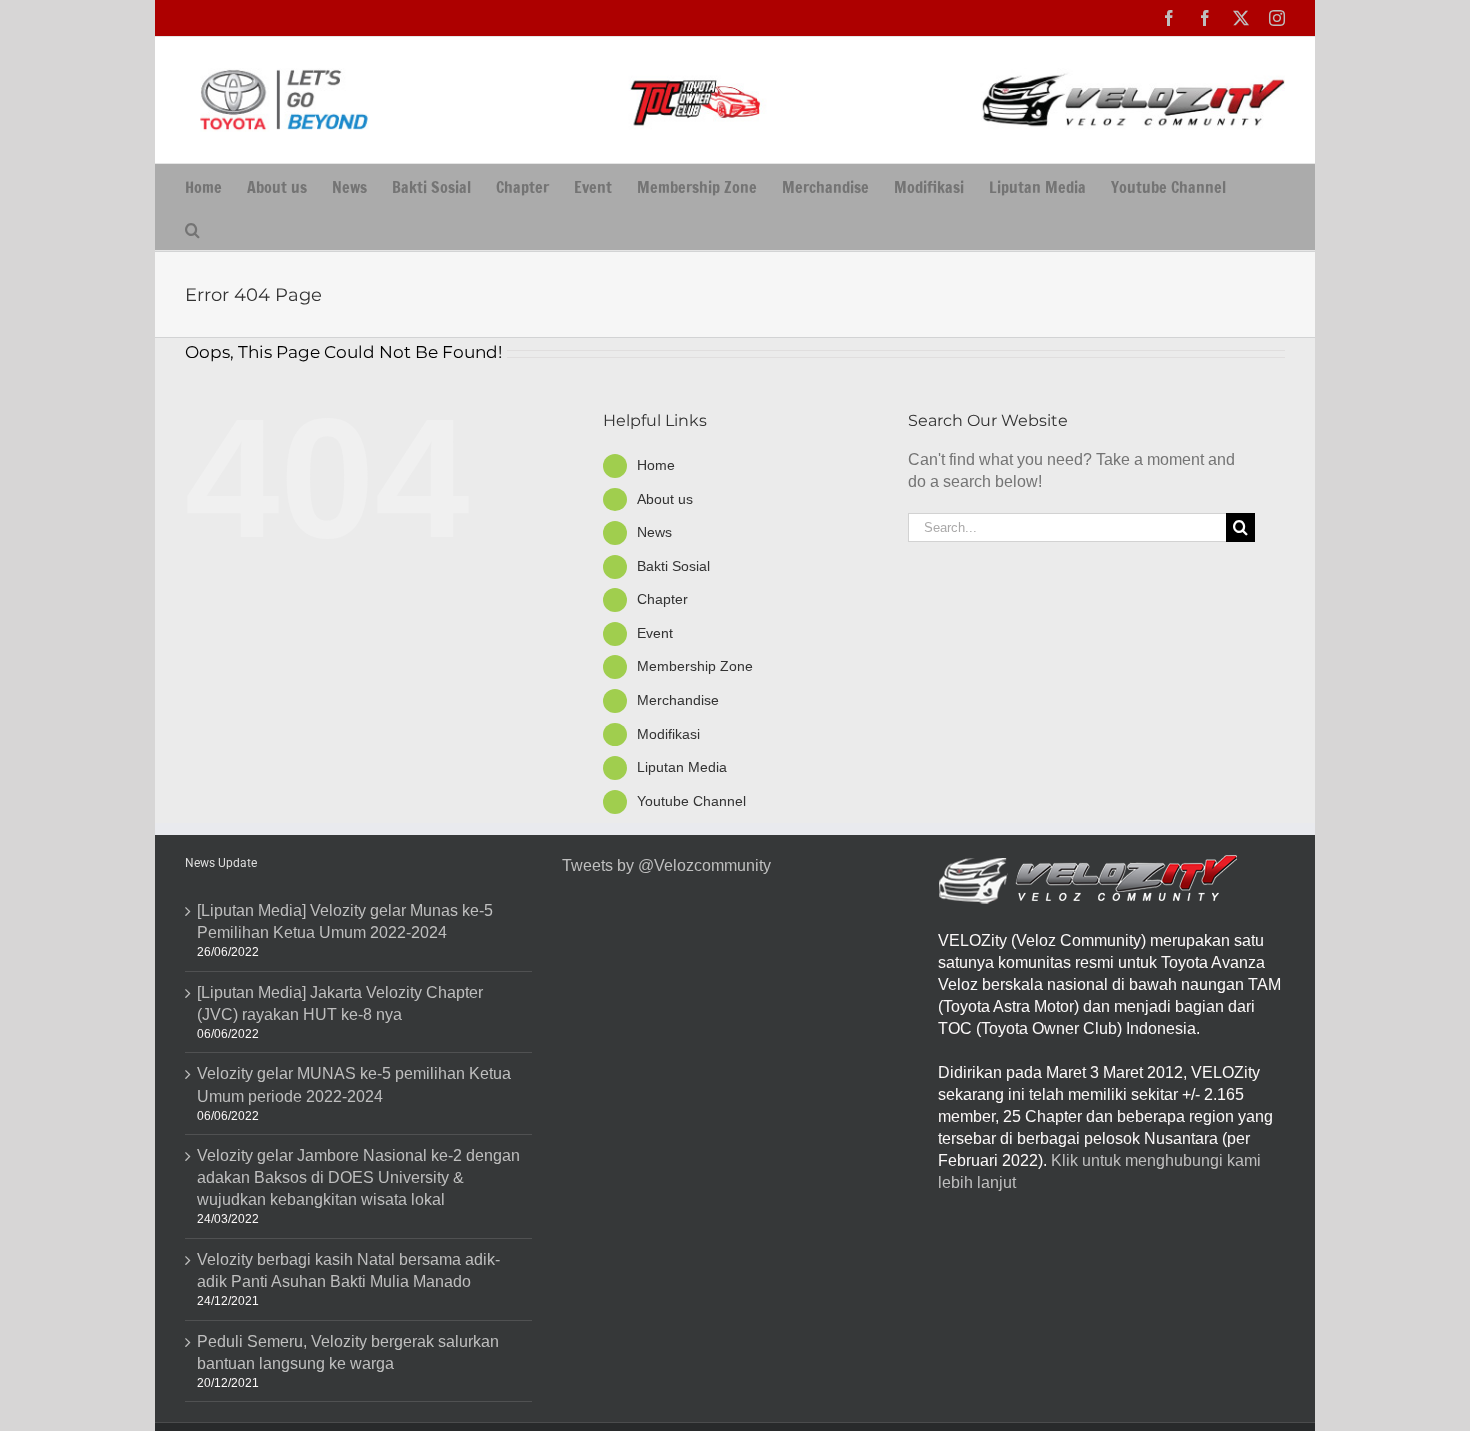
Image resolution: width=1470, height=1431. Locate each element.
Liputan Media (682, 767)
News (654, 532)
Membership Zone (695, 666)
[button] (192, 228)
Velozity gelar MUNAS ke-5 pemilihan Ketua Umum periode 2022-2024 (354, 1084)
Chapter (662, 599)
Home (656, 465)
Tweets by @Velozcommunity (666, 865)
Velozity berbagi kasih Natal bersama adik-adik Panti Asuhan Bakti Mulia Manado (348, 1270)
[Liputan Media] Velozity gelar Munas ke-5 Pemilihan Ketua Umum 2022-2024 (345, 921)
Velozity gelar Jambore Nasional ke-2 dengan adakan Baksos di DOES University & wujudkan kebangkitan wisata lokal (358, 1177)
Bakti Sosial (673, 566)
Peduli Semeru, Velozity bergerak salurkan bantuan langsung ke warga (348, 1352)
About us (665, 499)
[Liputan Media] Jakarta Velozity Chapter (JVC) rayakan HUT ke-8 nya (340, 1003)
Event (655, 633)
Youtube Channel (691, 801)
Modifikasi (668, 734)
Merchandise (678, 700)
